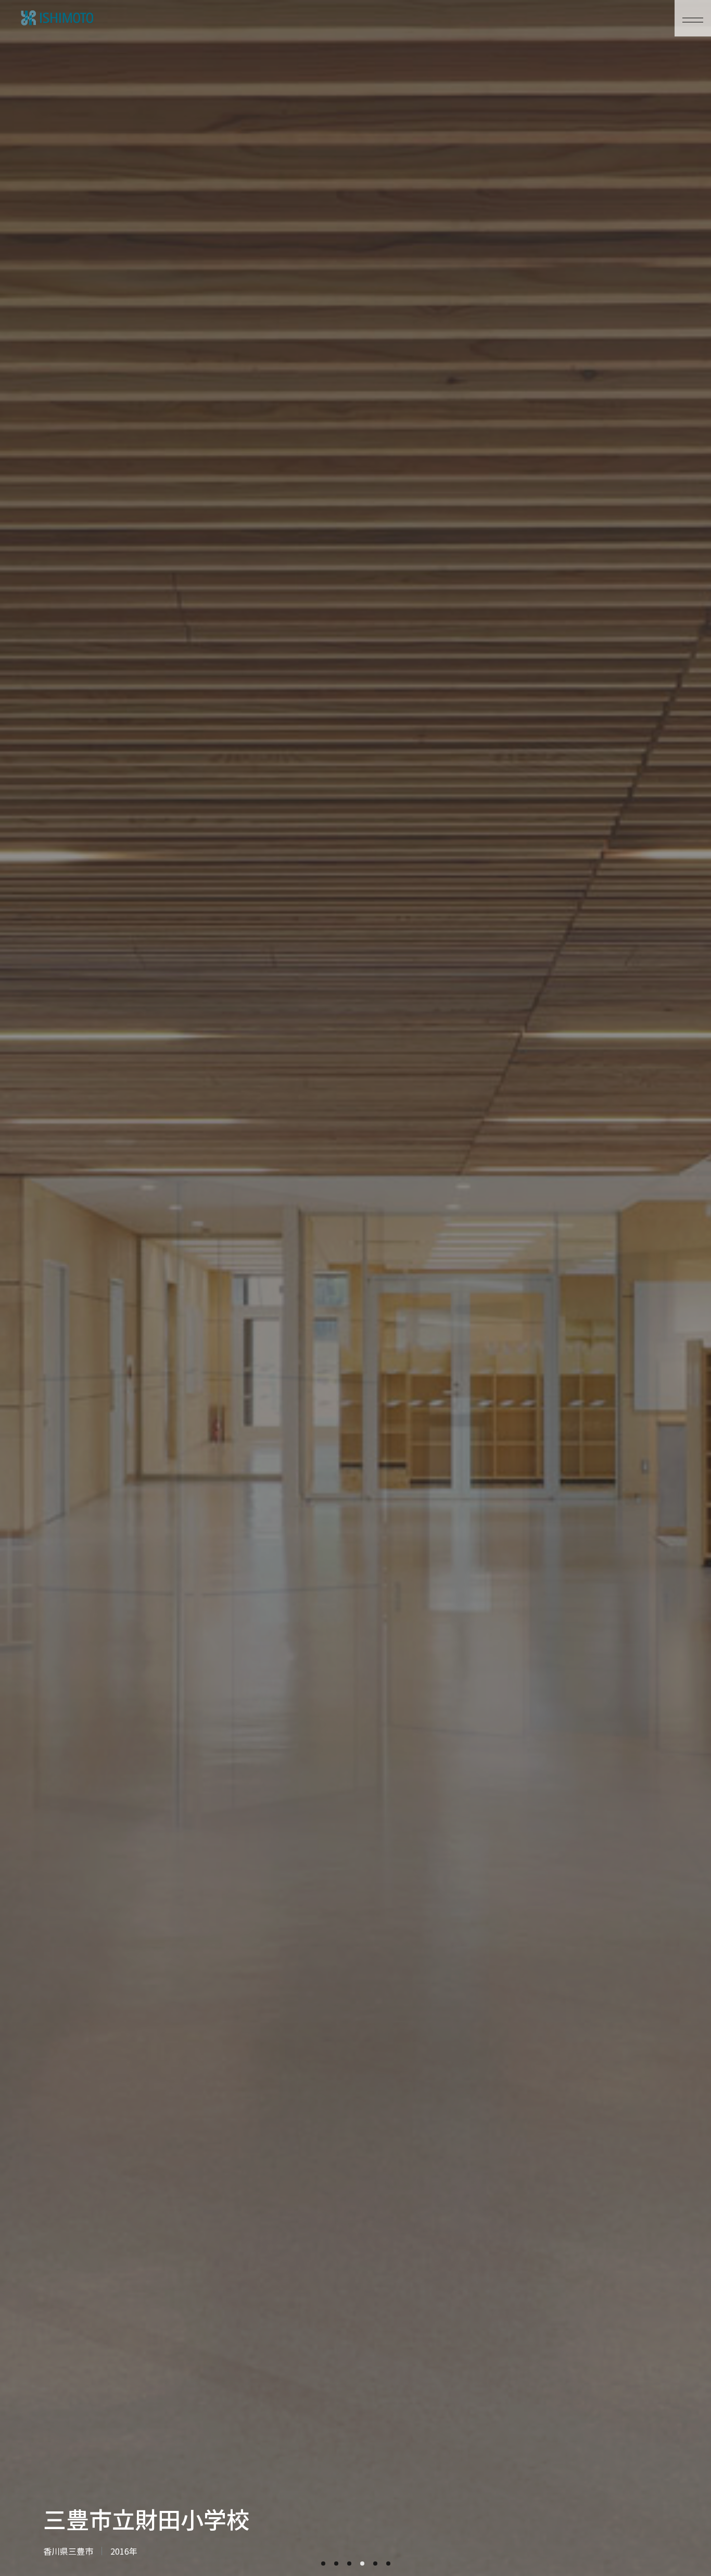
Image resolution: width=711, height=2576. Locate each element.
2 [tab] (336, 2564)
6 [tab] (388, 2564)
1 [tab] (323, 2564)
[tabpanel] (355, 1288)
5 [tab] (375, 2564)
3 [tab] (349, 2564)
